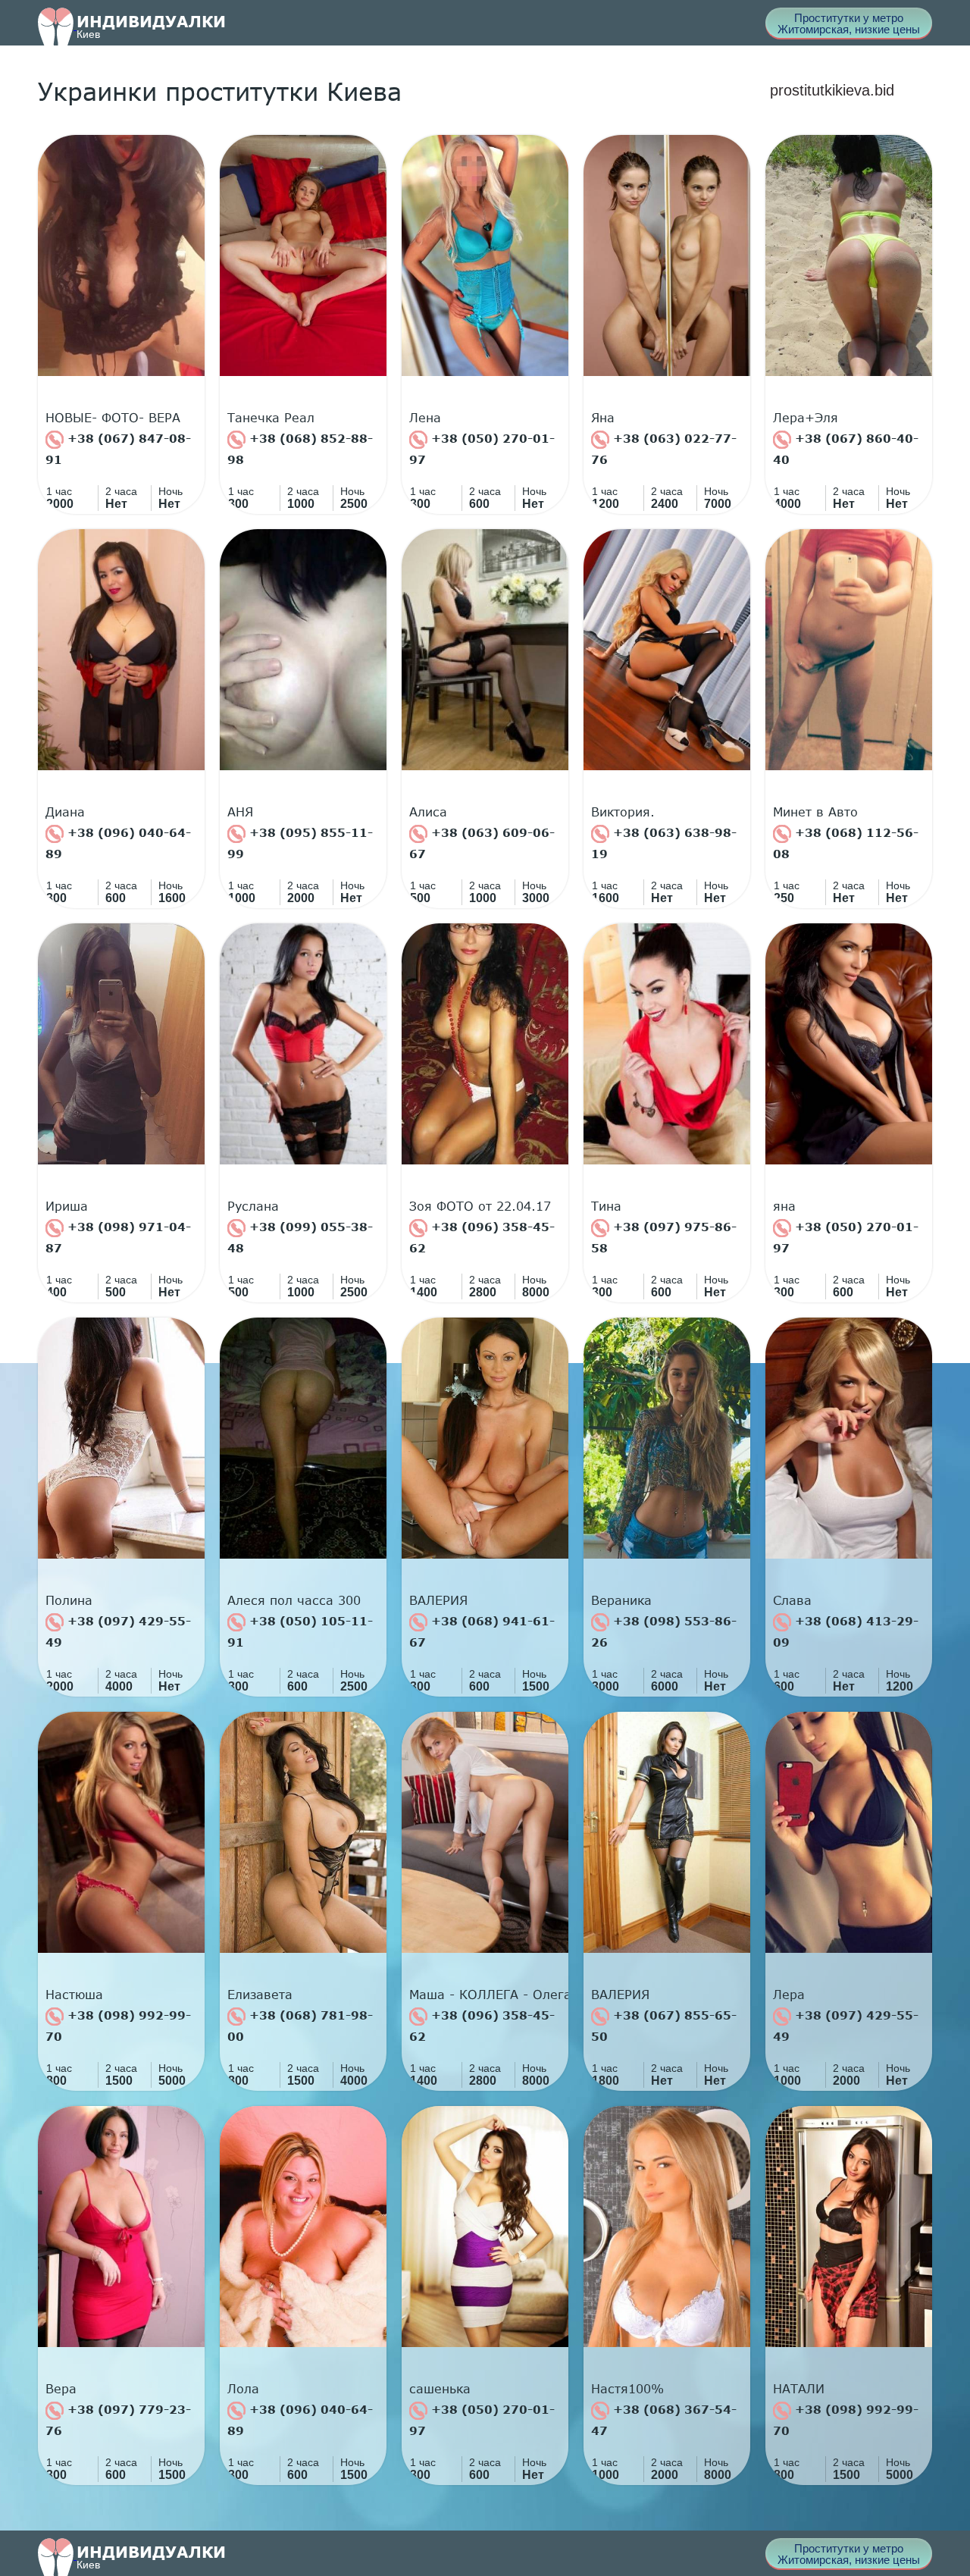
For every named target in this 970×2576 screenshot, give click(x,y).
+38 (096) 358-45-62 (482, 1237)
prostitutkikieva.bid (832, 90)
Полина (69, 1600)
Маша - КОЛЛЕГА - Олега (489, 1995)
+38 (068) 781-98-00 (300, 2026)
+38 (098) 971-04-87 (118, 1237)
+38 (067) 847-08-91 (118, 449)
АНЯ (240, 812)
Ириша (67, 1206)
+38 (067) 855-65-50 (664, 2026)
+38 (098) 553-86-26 (664, 1631)
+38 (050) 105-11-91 (300, 1631)
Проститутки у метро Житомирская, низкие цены (849, 24)
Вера (61, 2389)
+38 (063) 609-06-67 (482, 843)
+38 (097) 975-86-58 (664, 1237)
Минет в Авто (815, 812)
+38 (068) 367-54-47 (664, 2420)
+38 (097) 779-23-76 (118, 2420)
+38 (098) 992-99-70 (118, 2026)
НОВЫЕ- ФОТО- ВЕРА (113, 418)
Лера (789, 1995)
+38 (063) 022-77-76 (664, 449)
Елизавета (260, 1995)
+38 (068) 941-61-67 (482, 1631)
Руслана (253, 1206)
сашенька (440, 2389)
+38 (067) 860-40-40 (846, 449)
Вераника (621, 1600)
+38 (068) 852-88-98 (300, 449)
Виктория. (623, 812)
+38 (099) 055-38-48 (300, 1237)
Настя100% (627, 2389)
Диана (65, 812)
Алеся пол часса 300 (294, 1600)
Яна (603, 418)
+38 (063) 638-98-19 (664, 843)
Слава (792, 1600)
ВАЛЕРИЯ (438, 1600)
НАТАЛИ (799, 2389)
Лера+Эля (806, 418)
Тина (606, 1206)
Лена (425, 418)
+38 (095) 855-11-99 (300, 843)
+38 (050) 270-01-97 (482, 449)
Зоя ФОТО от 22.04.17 (480, 1206)
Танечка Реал (271, 418)
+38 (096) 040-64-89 (118, 843)
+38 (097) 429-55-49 (118, 1631)
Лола (243, 2389)
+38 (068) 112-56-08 (846, 843)
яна (784, 1206)
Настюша (74, 1995)
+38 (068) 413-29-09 (846, 1631)
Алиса (428, 812)
